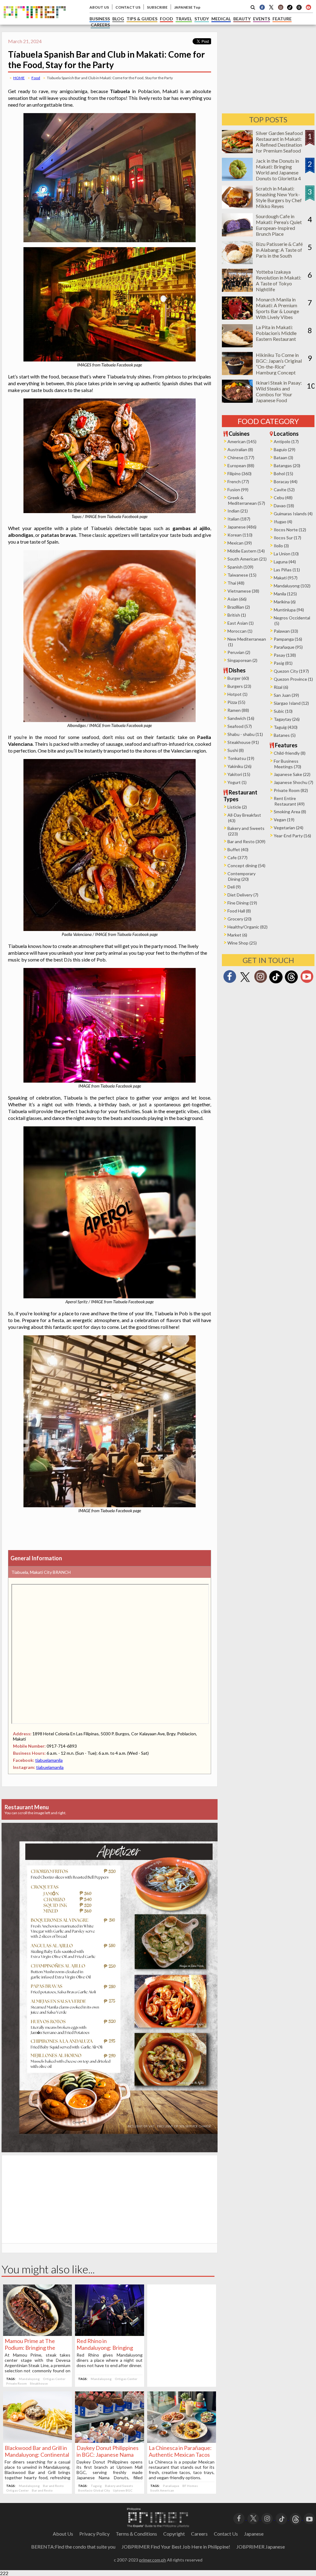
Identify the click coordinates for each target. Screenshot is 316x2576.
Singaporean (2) (242, 660)
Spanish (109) (240, 567)
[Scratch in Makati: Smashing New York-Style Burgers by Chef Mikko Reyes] (237, 207)
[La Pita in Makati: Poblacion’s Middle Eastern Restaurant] (237, 345)
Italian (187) (239, 519)
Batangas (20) (287, 465)
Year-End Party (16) (292, 836)
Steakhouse (39, 2383)
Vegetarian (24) (289, 828)
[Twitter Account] (271, 7)
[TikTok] (290, 9)
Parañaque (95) (288, 647)
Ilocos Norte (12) (290, 530)
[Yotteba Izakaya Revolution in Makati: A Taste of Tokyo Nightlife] (237, 290)
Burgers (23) (239, 686)
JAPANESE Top (187, 7)
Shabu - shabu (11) (245, 734)
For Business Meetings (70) (287, 764)
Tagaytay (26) (287, 719)
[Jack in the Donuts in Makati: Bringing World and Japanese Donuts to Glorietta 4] (237, 179)
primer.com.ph (153, 2560)
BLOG (118, 19)
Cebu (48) (283, 498)
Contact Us (226, 2534)
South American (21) (247, 559)
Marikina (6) (285, 602)
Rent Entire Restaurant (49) (289, 801)
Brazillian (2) (239, 607)
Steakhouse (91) (243, 742)
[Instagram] (281, 7)
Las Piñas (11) (287, 570)
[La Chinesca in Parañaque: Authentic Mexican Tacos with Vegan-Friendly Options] (182, 2441)
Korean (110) (240, 535)
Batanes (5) (285, 735)
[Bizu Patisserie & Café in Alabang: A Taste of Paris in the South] (237, 262)
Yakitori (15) (239, 774)
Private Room (17, 2383)
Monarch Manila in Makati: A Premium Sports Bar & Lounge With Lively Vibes (277, 308)
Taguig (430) (286, 727)
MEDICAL (221, 19)
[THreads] (299, 9)
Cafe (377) (237, 857)
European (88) (241, 465)
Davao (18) (284, 506)
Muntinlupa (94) (289, 610)
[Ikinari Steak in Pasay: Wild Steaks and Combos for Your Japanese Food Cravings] (237, 401)
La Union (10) (286, 554)
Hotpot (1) (237, 694)
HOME (19, 78)
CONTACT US (128, 7)
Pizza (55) (236, 702)
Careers (199, 2534)
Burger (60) (238, 678)
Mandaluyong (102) (292, 586)
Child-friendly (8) (290, 753)
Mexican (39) (240, 543)
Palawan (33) (286, 631)
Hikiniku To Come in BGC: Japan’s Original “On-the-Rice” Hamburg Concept (279, 364)
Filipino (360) (239, 474)
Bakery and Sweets (119, 2486)
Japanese (254, 2534)
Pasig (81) (283, 663)
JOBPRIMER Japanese (261, 2547)
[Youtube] (308, 7)
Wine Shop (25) (242, 943)
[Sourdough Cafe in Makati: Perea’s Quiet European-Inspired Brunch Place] (237, 234)
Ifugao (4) (283, 522)
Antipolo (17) (286, 441)
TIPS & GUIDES (142, 19)
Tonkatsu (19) (241, 758)
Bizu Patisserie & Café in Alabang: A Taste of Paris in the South (279, 250)
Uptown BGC (123, 2490)
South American (162, 2490)
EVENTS (262, 19)
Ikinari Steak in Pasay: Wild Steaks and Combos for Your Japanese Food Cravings (279, 394)
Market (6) (237, 935)
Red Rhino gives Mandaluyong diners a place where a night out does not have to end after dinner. (109, 2360)
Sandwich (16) (241, 718)
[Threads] (291, 983)
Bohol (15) (283, 474)
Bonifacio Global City (94, 2490)
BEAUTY (242, 19)
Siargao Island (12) (291, 703)
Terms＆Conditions (136, 2534)
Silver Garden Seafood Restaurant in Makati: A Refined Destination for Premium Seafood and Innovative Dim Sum (279, 148)
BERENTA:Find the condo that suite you (73, 2547)
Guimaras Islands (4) (293, 514)
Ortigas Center (54, 2379)
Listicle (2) (237, 807)
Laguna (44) (285, 562)
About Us (63, 2534)
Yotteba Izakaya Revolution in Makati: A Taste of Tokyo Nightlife (279, 280)
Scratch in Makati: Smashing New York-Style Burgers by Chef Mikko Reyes (279, 197)
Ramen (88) (238, 710)
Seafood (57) (240, 726)
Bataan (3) (283, 457)
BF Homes (190, 2486)
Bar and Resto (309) (246, 841)
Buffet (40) (238, 849)
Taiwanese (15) (242, 575)
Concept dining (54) (246, 865)
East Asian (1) (241, 623)
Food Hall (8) (239, 911)
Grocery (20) (239, 919)
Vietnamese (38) (243, 591)
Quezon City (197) (291, 671)
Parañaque (171, 2486)
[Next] (202, 1961)
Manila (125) (285, 594)
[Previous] (17, 1961)
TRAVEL (184, 19)
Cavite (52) (284, 490)
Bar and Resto (53, 2486)
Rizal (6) (281, 687)
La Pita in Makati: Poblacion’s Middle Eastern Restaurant (276, 333)
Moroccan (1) (240, 631)
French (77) (238, 482)
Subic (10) (283, 711)
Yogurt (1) (237, 782)
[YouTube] (309, 2518)
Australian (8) (240, 449)
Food (36, 78)
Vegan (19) (284, 820)
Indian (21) (238, 511)
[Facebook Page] (262, 7)
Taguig (96, 2486)
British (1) (237, 615)
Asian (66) (237, 599)
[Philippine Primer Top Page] (35, 23)
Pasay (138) (285, 655)
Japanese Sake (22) (292, 774)
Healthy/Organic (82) (247, 927)
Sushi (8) (236, 750)
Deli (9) (234, 887)
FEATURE (282, 19)
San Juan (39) (286, 695)
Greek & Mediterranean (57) (246, 500)
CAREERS (100, 25)
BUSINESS (100, 19)
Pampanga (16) (288, 639)
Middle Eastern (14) (246, 551)
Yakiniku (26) (239, 766)
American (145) (242, 441)
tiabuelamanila (49, 1760)
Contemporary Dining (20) (241, 876)
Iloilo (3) (281, 546)
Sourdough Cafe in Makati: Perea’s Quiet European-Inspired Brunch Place (279, 225)
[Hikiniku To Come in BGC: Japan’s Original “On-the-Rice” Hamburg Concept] (237, 373)
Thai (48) (236, 583)
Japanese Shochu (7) (293, 782)
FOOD (166, 19)
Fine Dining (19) (242, 903)
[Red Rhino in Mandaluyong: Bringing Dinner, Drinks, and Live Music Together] (109, 2334)
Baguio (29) (285, 449)
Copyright (174, 2534)
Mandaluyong (29, 2379)
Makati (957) (286, 578)
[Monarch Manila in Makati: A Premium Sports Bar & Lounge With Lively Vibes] (237, 318)
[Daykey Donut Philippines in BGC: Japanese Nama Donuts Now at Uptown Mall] (109, 2441)
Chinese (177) (241, 457)
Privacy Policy (94, 2534)
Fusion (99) (238, 490)
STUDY (202, 19)
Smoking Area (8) (290, 812)
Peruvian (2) (239, 652)
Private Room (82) (291, 790)
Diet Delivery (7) (243, 895)
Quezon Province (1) (293, 679)
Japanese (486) (242, 527)
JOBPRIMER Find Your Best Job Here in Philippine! (176, 2547)
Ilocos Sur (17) (287, 538)
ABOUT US (99, 7)
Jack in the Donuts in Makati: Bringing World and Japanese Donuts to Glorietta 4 (278, 169)
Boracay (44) (286, 482)
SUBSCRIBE (157, 7)
